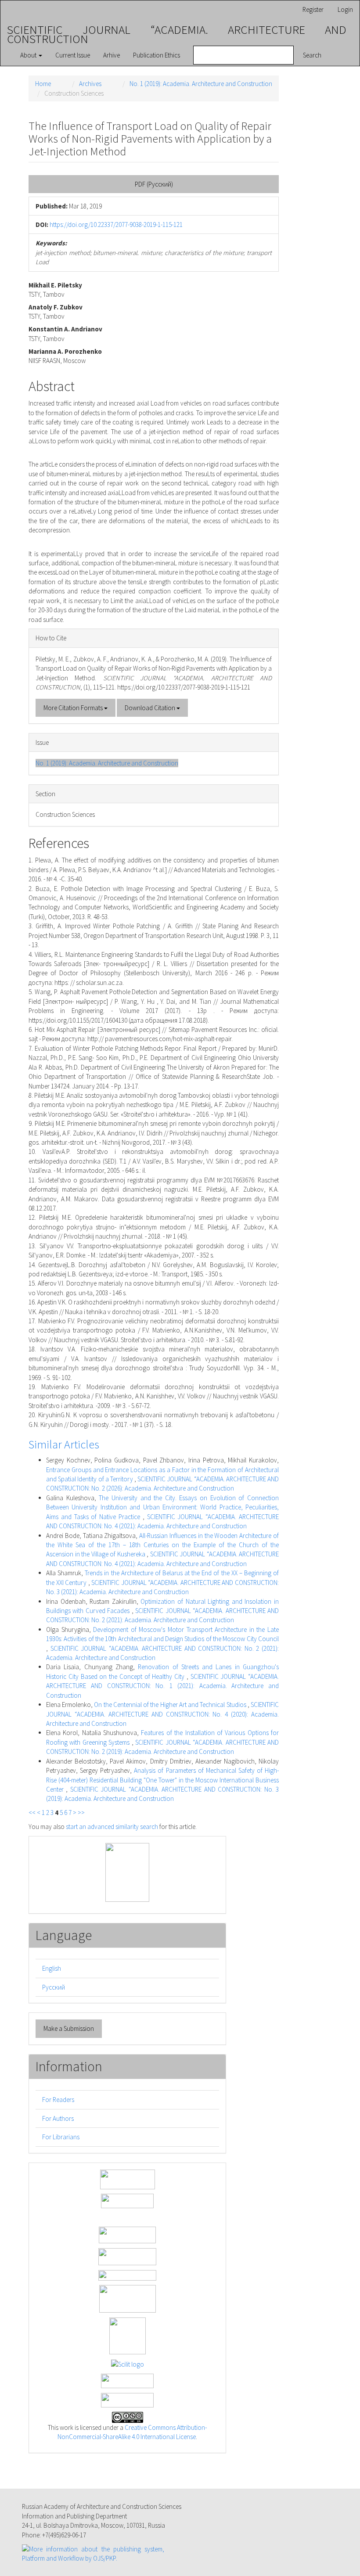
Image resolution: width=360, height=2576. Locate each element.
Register (313, 9)
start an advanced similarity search (112, 1827)
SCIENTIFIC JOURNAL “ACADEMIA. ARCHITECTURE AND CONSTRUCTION (177, 31)
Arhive (112, 55)
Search (312, 55)
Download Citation (151, 708)
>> (81, 1813)
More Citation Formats (74, 708)
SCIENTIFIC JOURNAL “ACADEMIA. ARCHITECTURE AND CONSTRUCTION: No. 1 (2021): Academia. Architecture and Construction (162, 1686)
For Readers (58, 2100)
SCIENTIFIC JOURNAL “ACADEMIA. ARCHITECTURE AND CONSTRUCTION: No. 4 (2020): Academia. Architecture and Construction (162, 1714)
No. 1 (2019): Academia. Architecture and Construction (201, 84)
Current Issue (73, 55)
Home (43, 84)
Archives (90, 84)
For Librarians (61, 2137)
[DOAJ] (127, 2274)
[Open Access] (128, 2179)
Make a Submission (69, 2028)
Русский (54, 1987)
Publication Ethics (157, 55)
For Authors (58, 2118)
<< (32, 1813)
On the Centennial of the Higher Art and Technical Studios (171, 1705)
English (52, 1968)
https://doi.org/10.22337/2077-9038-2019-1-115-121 (116, 225)
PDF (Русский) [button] (154, 184)
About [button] (29, 55)
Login (345, 9)
